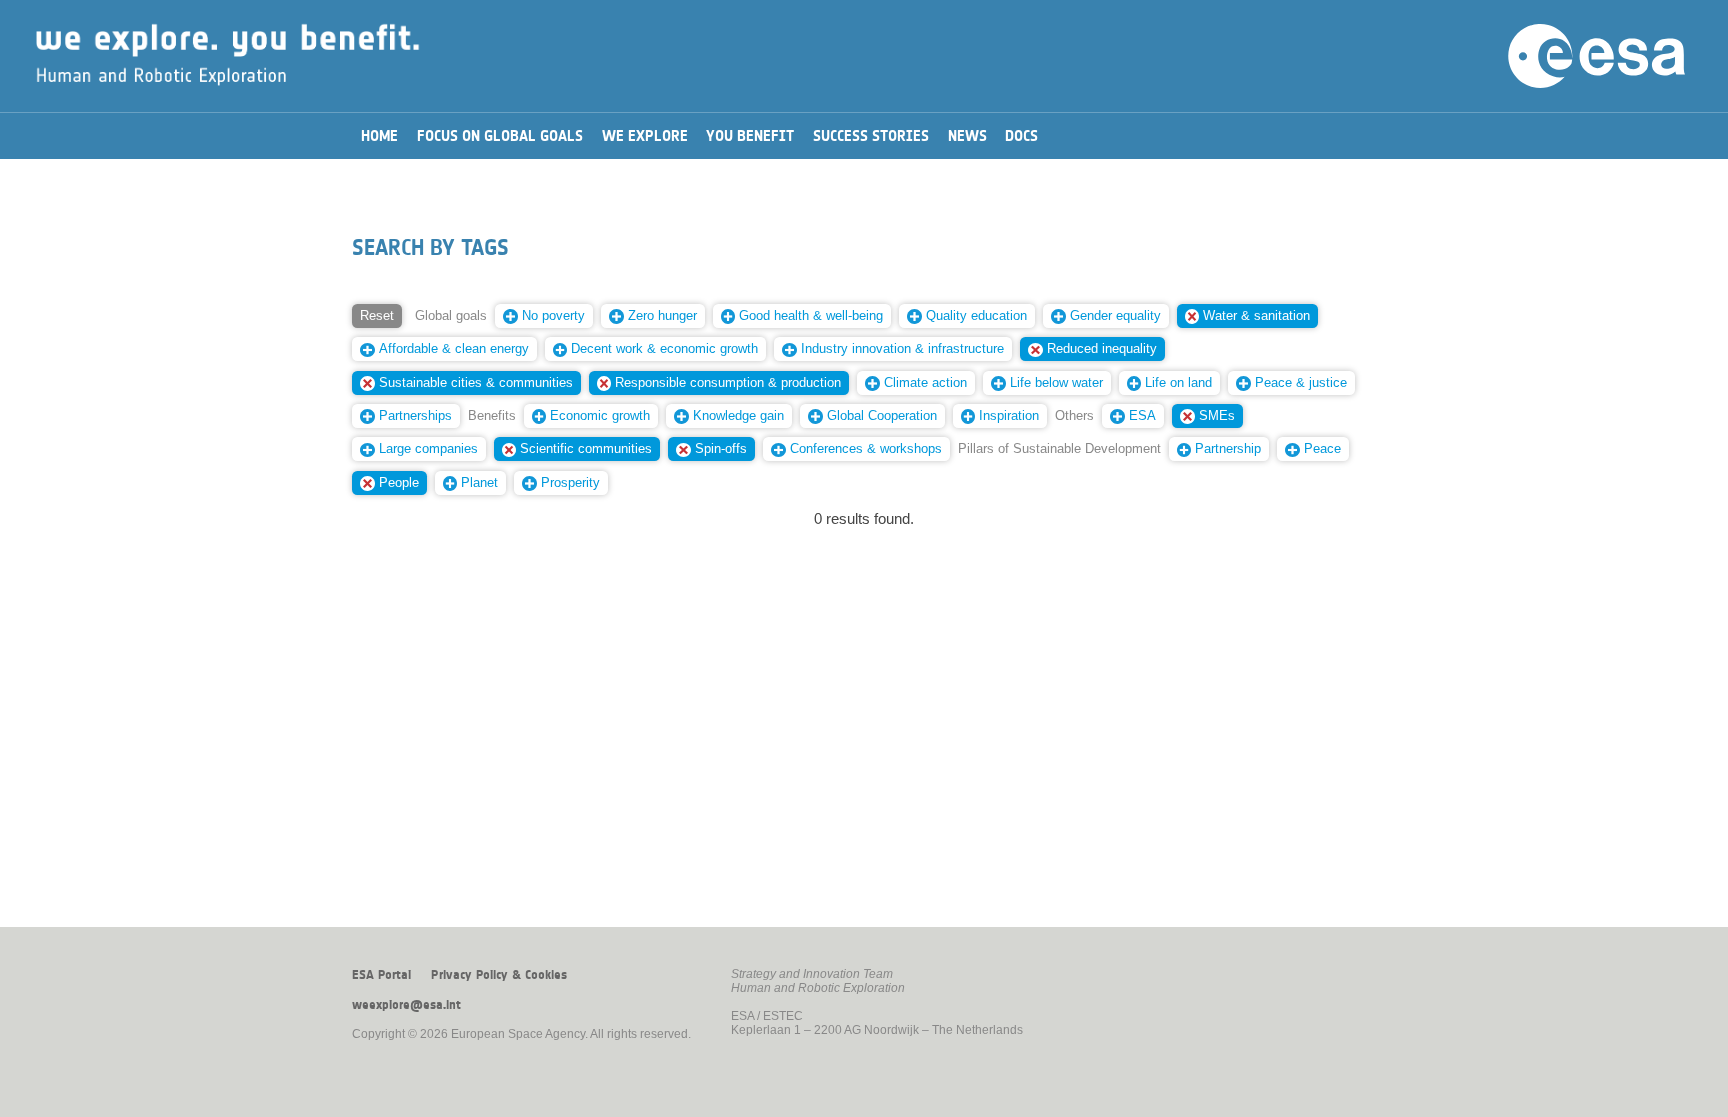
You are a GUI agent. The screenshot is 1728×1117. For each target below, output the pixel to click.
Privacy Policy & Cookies (499, 975)
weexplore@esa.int (406, 1005)
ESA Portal (381, 975)
